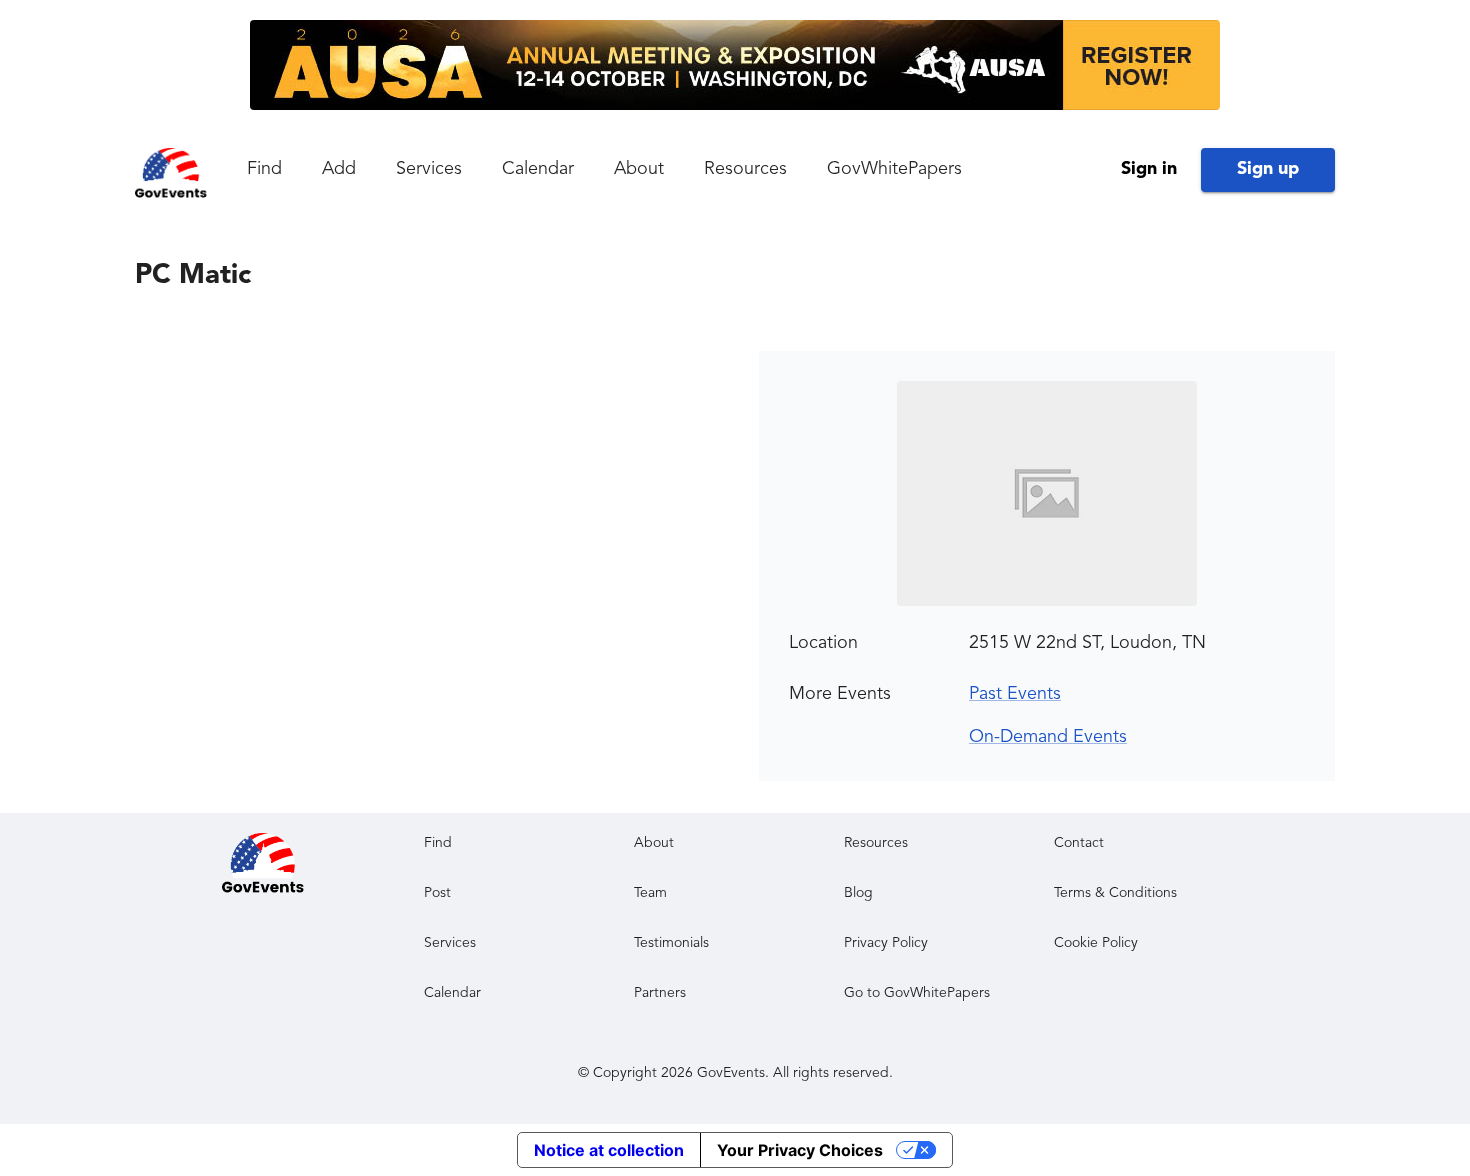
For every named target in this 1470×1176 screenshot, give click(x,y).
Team (650, 893)
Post (437, 893)
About (639, 169)
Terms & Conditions (1115, 893)
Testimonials (671, 943)
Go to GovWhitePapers (917, 993)
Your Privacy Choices (800, 1150)
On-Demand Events (1048, 737)
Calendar (538, 169)
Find (264, 169)
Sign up (1268, 169)
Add (339, 169)
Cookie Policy (1096, 943)
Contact (1079, 843)
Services (429, 169)
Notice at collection (609, 1150)
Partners (660, 993)
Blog (858, 893)
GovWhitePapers (894, 169)
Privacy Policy (886, 943)
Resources (745, 169)
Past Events (1015, 694)
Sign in (1149, 169)
